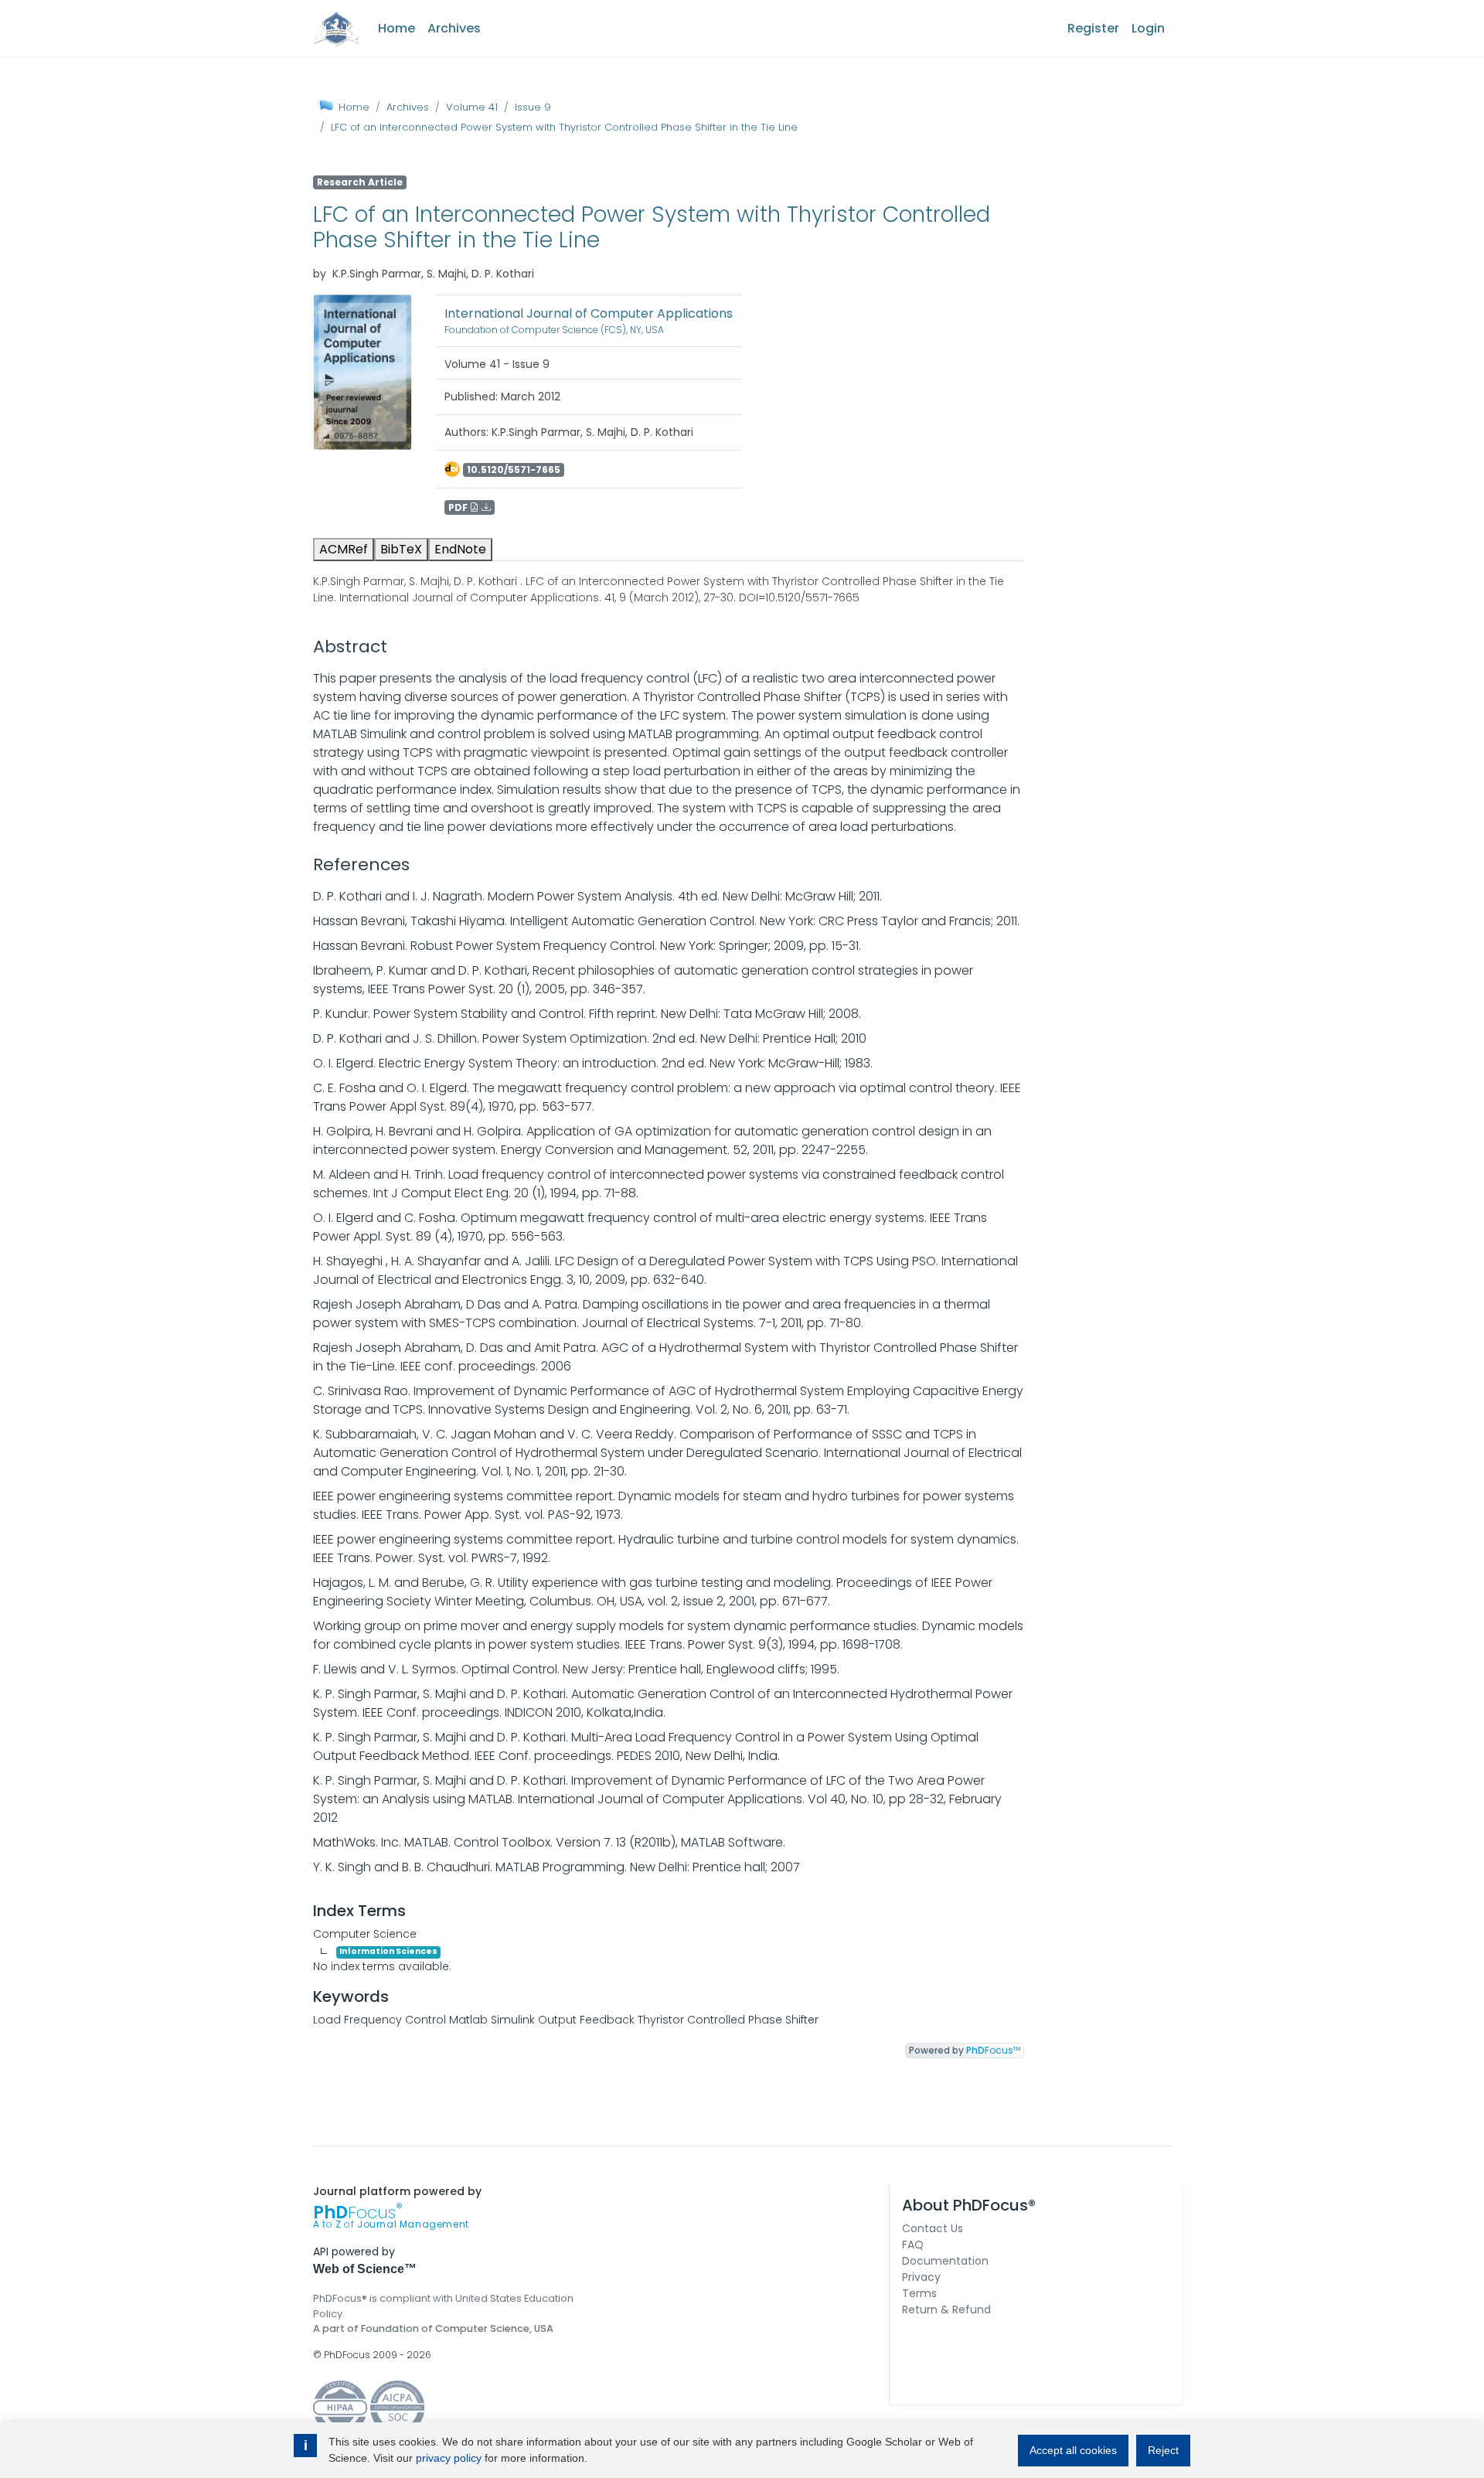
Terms (919, 2293)
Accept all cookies (1073, 2450)
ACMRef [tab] (344, 549)
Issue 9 (533, 107)
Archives (454, 28)
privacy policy (449, 2458)
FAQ (913, 2245)
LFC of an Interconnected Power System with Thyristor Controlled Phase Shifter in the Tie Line (564, 127)
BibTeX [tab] (401, 549)
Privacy (921, 2277)
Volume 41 (472, 107)
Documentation (945, 2261)
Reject (1163, 2450)
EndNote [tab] (460, 549)
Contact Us (933, 2228)
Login (1148, 28)
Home (397, 28)
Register (1093, 28)
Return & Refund (946, 2310)
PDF (459, 507)
